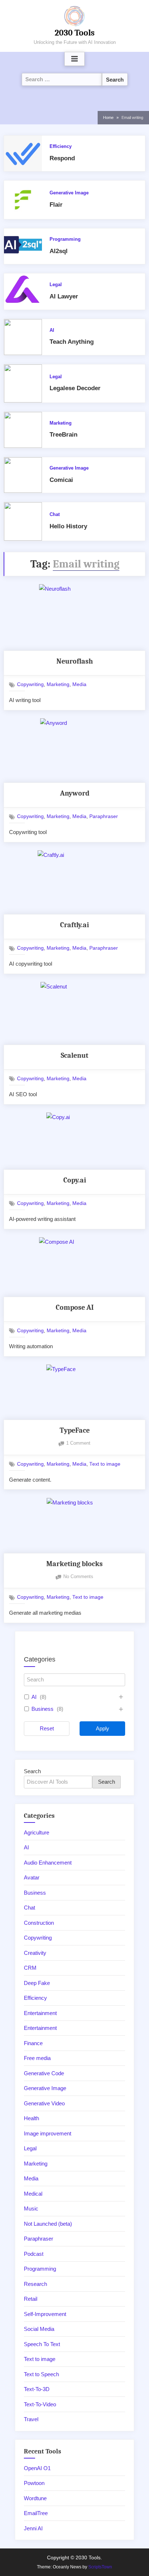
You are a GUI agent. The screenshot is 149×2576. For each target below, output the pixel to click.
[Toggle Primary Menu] (74, 59)
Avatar (32, 1877)
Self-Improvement (45, 2314)
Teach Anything (72, 342)
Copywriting (30, 684)
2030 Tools (75, 33)
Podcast (34, 2254)
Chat (55, 514)
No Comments (78, 1577)
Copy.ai (75, 1180)
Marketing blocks (74, 1564)
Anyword (75, 793)
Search (32, 1771)
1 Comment (78, 1444)
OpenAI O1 (37, 2468)
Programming (65, 239)
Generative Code (44, 2073)
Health (31, 2118)
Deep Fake (37, 1983)
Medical (33, 2194)
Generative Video (44, 2103)
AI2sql (59, 251)
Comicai (61, 480)
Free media (37, 2058)
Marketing (61, 423)
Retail (31, 2299)
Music (31, 2208)
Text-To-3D (37, 2389)
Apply (103, 1728)
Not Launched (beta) (48, 2224)
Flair (56, 205)
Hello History (68, 526)
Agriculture (37, 1832)
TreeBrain (63, 435)
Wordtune (35, 2498)
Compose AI (75, 1307)
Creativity (35, 1953)
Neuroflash (75, 661)
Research (35, 2284)
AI (52, 330)
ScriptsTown (100, 2567)
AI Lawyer (64, 296)
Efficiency (61, 146)
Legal (56, 284)
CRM (30, 1968)
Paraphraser (104, 816)
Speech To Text (42, 2344)
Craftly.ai (74, 925)
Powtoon (34, 2483)
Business (42, 1709)
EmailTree (36, 2513)
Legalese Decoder (75, 388)
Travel (31, 2419)
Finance (33, 2043)
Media (79, 684)
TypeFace (75, 1430)
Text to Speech (41, 2374)
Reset (47, 1728)
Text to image (105, 1464)
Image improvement (48, 2133)
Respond (62, 158)
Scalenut (74, 1055)
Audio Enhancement (48, 1863)
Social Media (39, 2329)
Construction (39, 1923)
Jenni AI (33, 2528)
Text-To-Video (40, 2404)
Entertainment (40, 2013)
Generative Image (69, 193)
